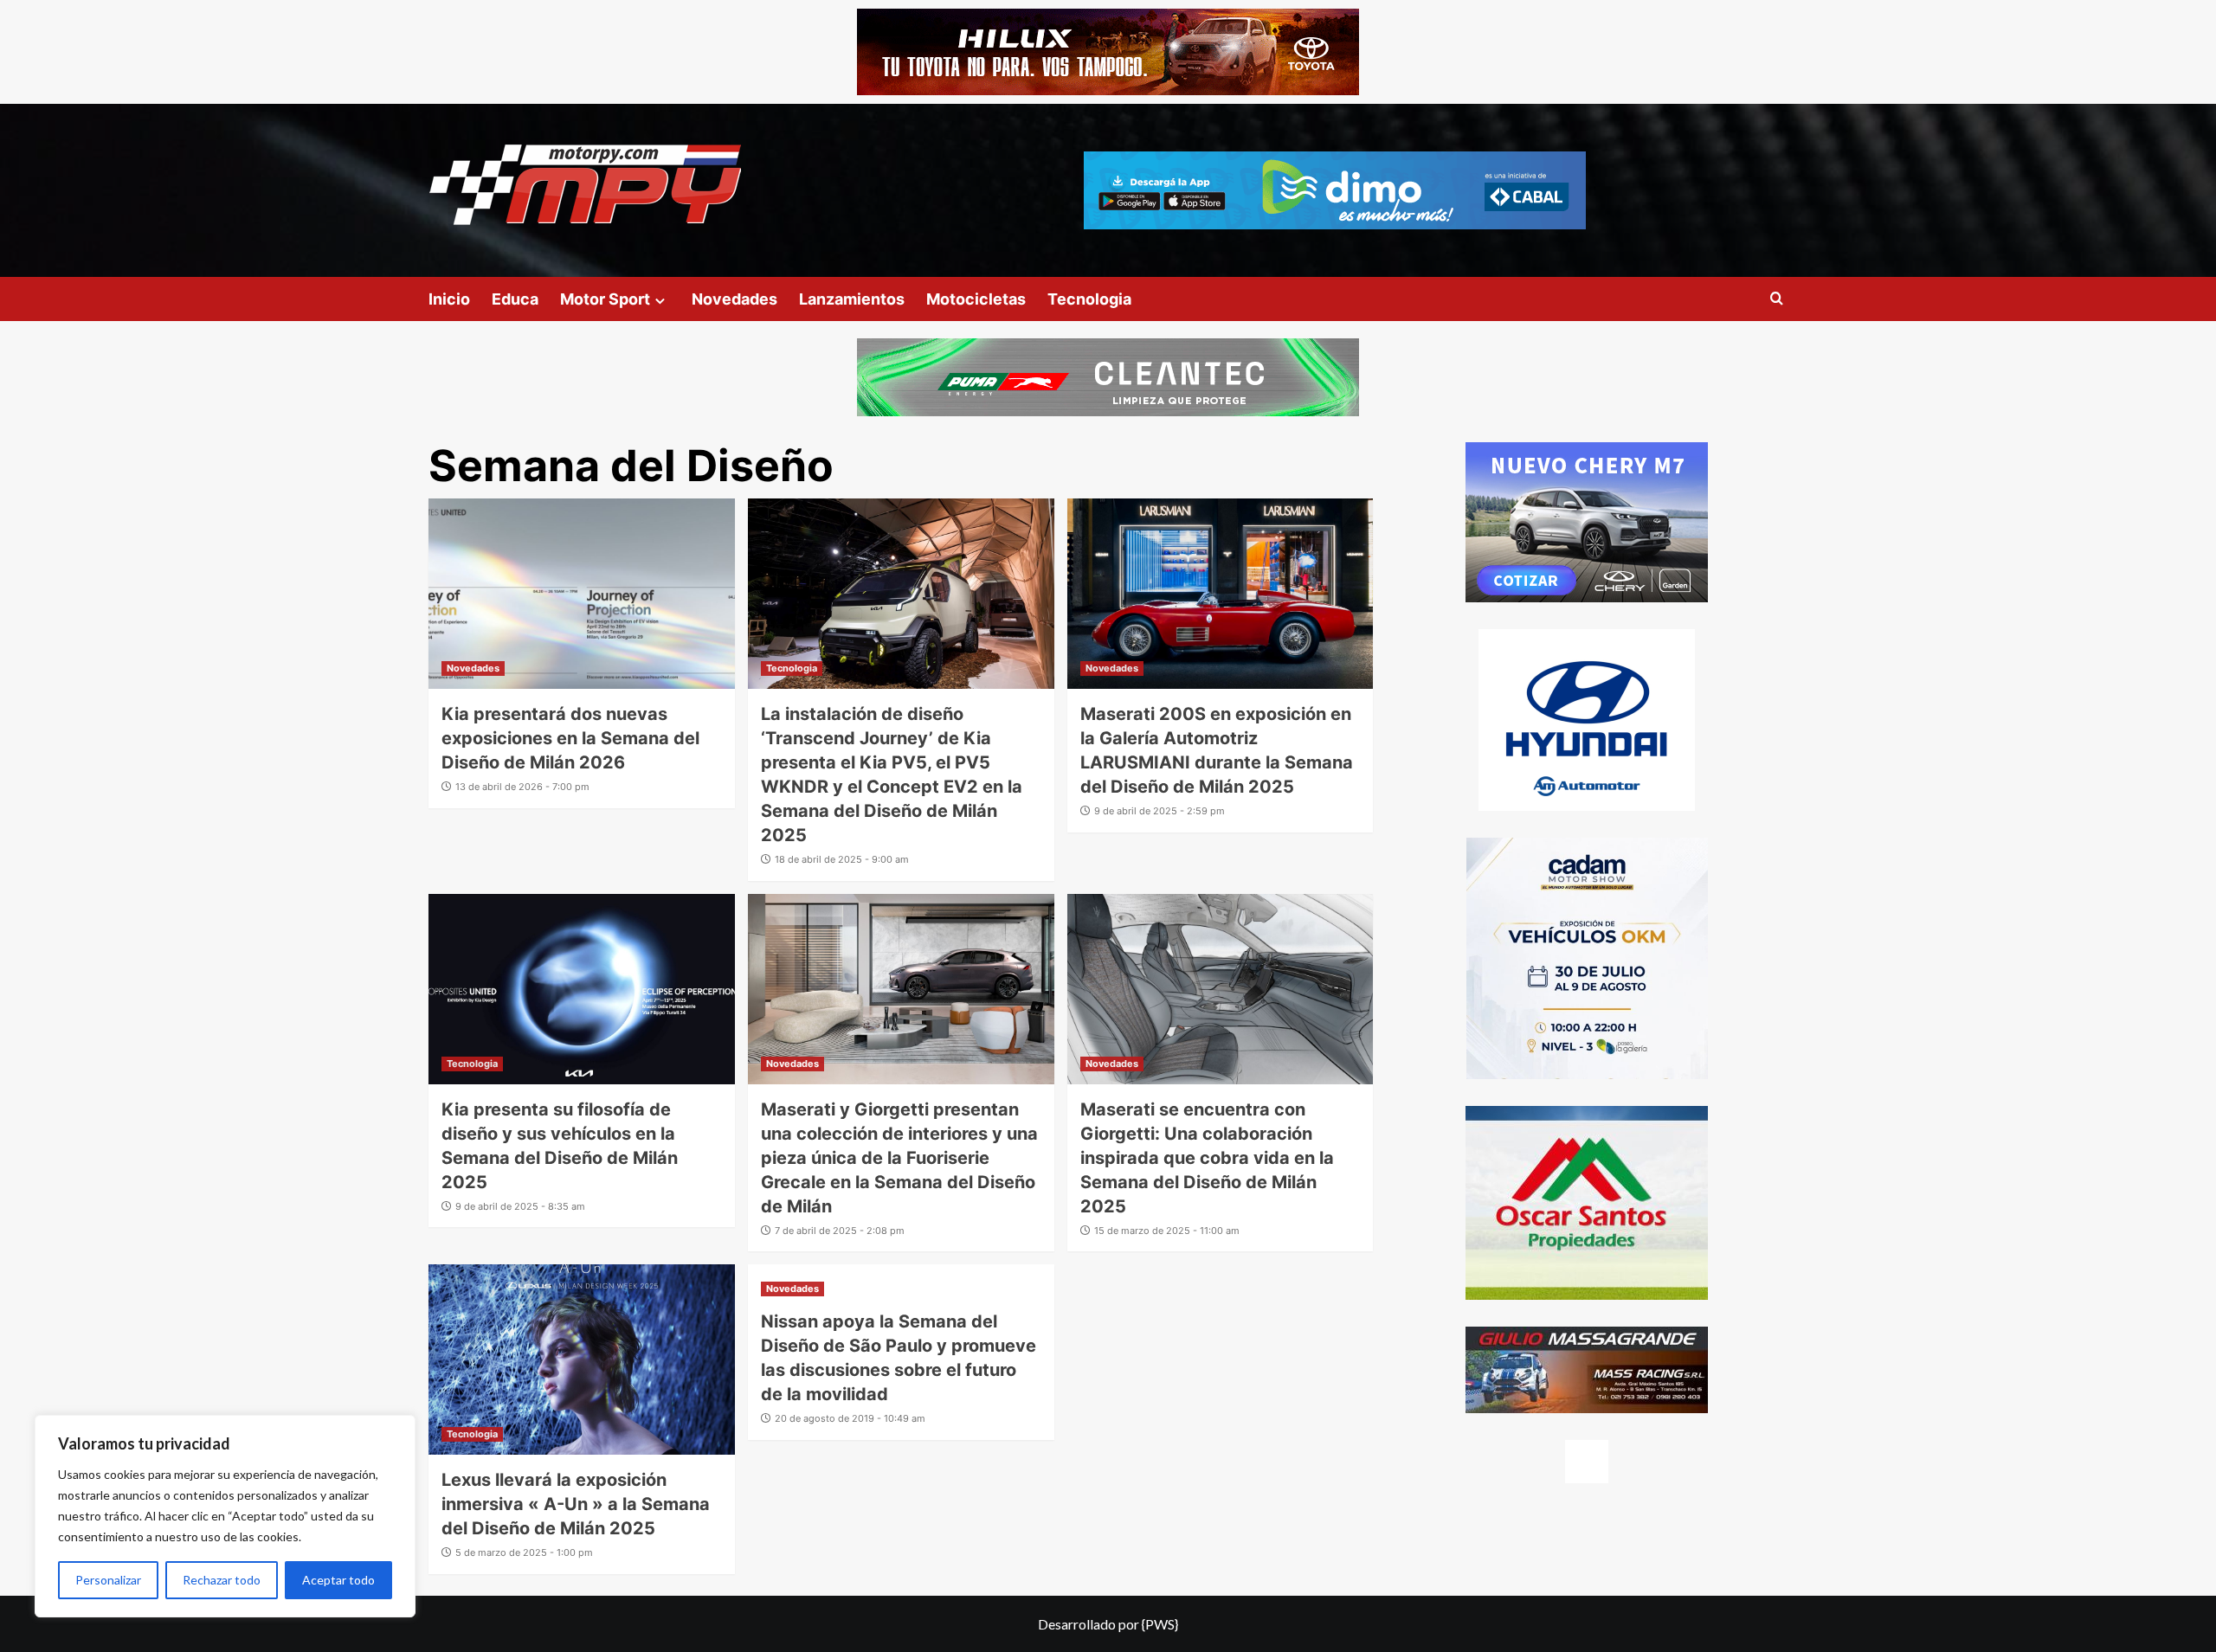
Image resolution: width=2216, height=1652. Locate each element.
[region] (225, 1516)
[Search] (1777, 299)
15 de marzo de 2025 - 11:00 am (1167, 1231)
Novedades (734, 299)
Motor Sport (605, 299)
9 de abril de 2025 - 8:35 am (520, 1206)
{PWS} (1160, 1624)
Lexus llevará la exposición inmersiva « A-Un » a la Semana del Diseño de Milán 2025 (576, 1504)
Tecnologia (1089, 299)
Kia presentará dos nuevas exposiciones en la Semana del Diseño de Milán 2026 (570, 738)
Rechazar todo (222, 1580)
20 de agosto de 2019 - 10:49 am (850, 1418)
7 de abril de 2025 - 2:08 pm (840, 1231)
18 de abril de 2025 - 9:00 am (842, 859)
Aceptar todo (338, 1580)
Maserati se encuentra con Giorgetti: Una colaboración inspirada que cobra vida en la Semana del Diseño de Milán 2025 (1207, 1158)
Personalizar (108, 1580)
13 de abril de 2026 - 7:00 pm (522, 787)
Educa (515, 299)
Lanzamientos (852, 299)
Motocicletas (976, 299)
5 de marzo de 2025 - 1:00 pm (524, 1552)
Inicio (449, 299)
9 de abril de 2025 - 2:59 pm (1160, 811)
